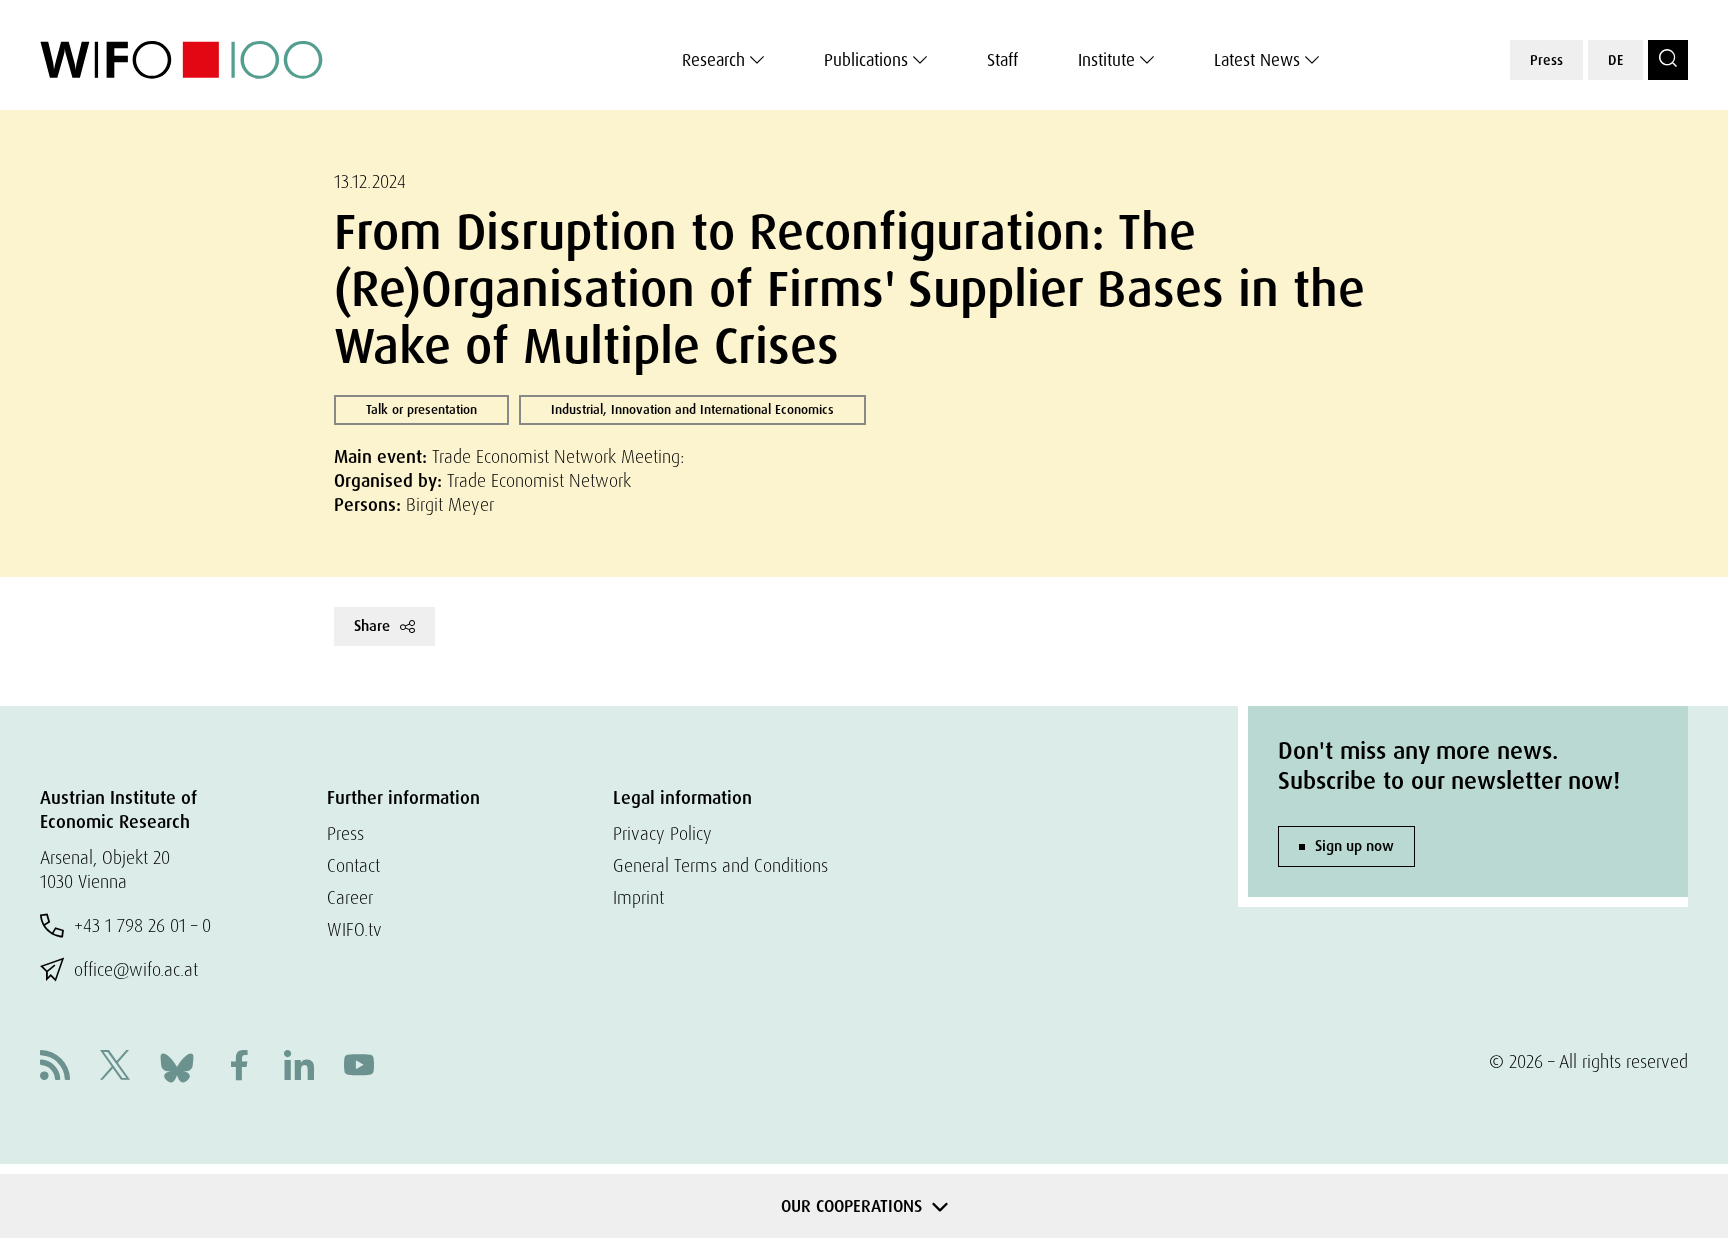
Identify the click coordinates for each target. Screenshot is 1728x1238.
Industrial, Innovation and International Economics (692, 409)
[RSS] (55, 1067)
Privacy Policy (662, 833)
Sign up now (1354, 846)
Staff (1002, 60)
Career (350, 897)
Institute (1106, 60)
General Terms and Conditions (720, 865)
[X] (115, 1067)
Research (713, 60)
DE (1615, 60)
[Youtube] (359, 1067)
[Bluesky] (177, 1065)
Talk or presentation (421, 409)
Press (1546, 60)
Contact (353, 865)
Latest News (1257, 60)
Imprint (638, 897)
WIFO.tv (354, 929)
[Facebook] (239, 1067)
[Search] (1668, 60)
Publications (866, 60)
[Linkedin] (299, 1067)
